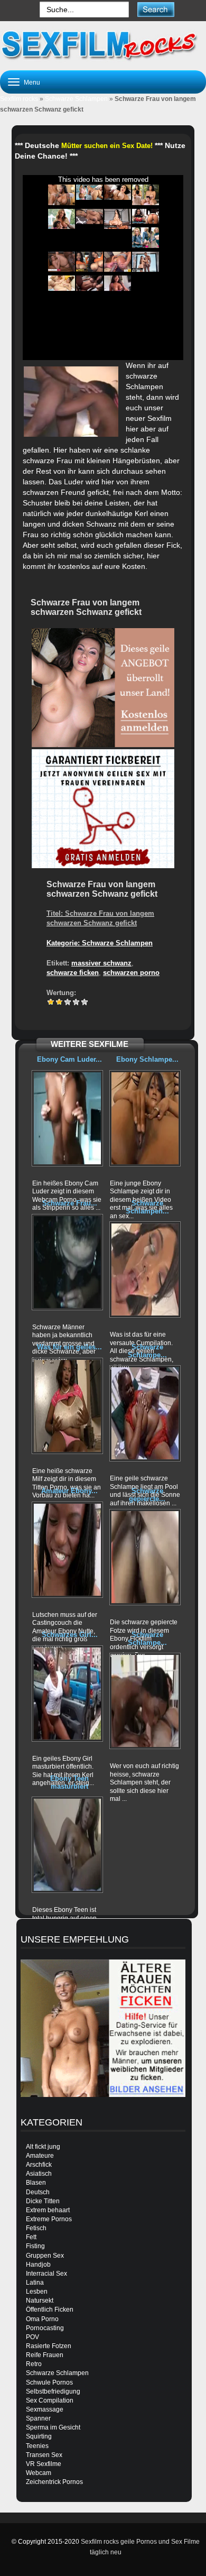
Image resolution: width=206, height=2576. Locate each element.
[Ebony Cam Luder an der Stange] (67, 1118)
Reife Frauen (45, 2355)
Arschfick (39, 2165)
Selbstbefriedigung (53, 2391)
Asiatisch (39, 2174)
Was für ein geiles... (69, 1347)
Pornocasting (45, 2328)
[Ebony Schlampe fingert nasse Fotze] (145, 1118)
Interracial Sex (46, 2274)
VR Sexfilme (44, 2464)
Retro (34, 2364)
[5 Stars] (85, 1002)
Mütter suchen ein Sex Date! (107, 146)
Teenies (37, 2446)
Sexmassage (45, 2409)
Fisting (35, 2246)
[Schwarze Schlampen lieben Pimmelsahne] (145, 1269)
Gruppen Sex (45, 2256)
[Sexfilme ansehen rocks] (103, 44)
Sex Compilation (50, 2400)
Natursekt (40, 2301)
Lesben (37, 2292)
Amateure (40, 2156)
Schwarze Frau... (70, 1203)
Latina (35, 2283)
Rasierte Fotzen (49, 2346)
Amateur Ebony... (69, 1491)
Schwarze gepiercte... (147, 1494)
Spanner (38, 2418)
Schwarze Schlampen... (147, 1207)
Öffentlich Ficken (50, 2310)
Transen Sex (44, 2455)
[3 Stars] (68, 1002)
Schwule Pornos (49, 2382)
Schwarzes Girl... (70, 1635)
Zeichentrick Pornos (54, 2482)
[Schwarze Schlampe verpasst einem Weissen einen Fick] (145, 1701)
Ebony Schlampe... (147, 1059)
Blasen (36, 2183)
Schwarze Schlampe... (147, 1351)
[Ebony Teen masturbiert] (67, 1845)
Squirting (39, 2436)
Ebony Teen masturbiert (69, 1782)
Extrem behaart (48, 2210)
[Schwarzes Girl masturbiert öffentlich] (67, 1694)
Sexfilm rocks (19, 99)
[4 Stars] (76, 1002)
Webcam (39, 2473)
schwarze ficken (73, 973)
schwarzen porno (131, 973)
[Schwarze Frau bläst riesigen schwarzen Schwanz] (67, 1262)
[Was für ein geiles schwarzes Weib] (67, 1406)
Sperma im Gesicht (53, 2427)
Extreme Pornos (49, 2219)
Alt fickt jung (43, 2147)
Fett (31, 2237)
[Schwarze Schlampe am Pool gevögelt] (145, 1413)
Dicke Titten (43, 2201)
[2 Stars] (59, 1002)
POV (32, 2337)
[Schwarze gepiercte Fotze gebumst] (145, 1557)
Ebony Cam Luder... (69, 1059)
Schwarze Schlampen (76, 99)
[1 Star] (51, 1002)
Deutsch (38, 2192)
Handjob (38, 2265)
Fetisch (36, 2228)
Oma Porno (42, 2319)
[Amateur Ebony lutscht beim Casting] (67, 1550)
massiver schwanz (101, 963)
